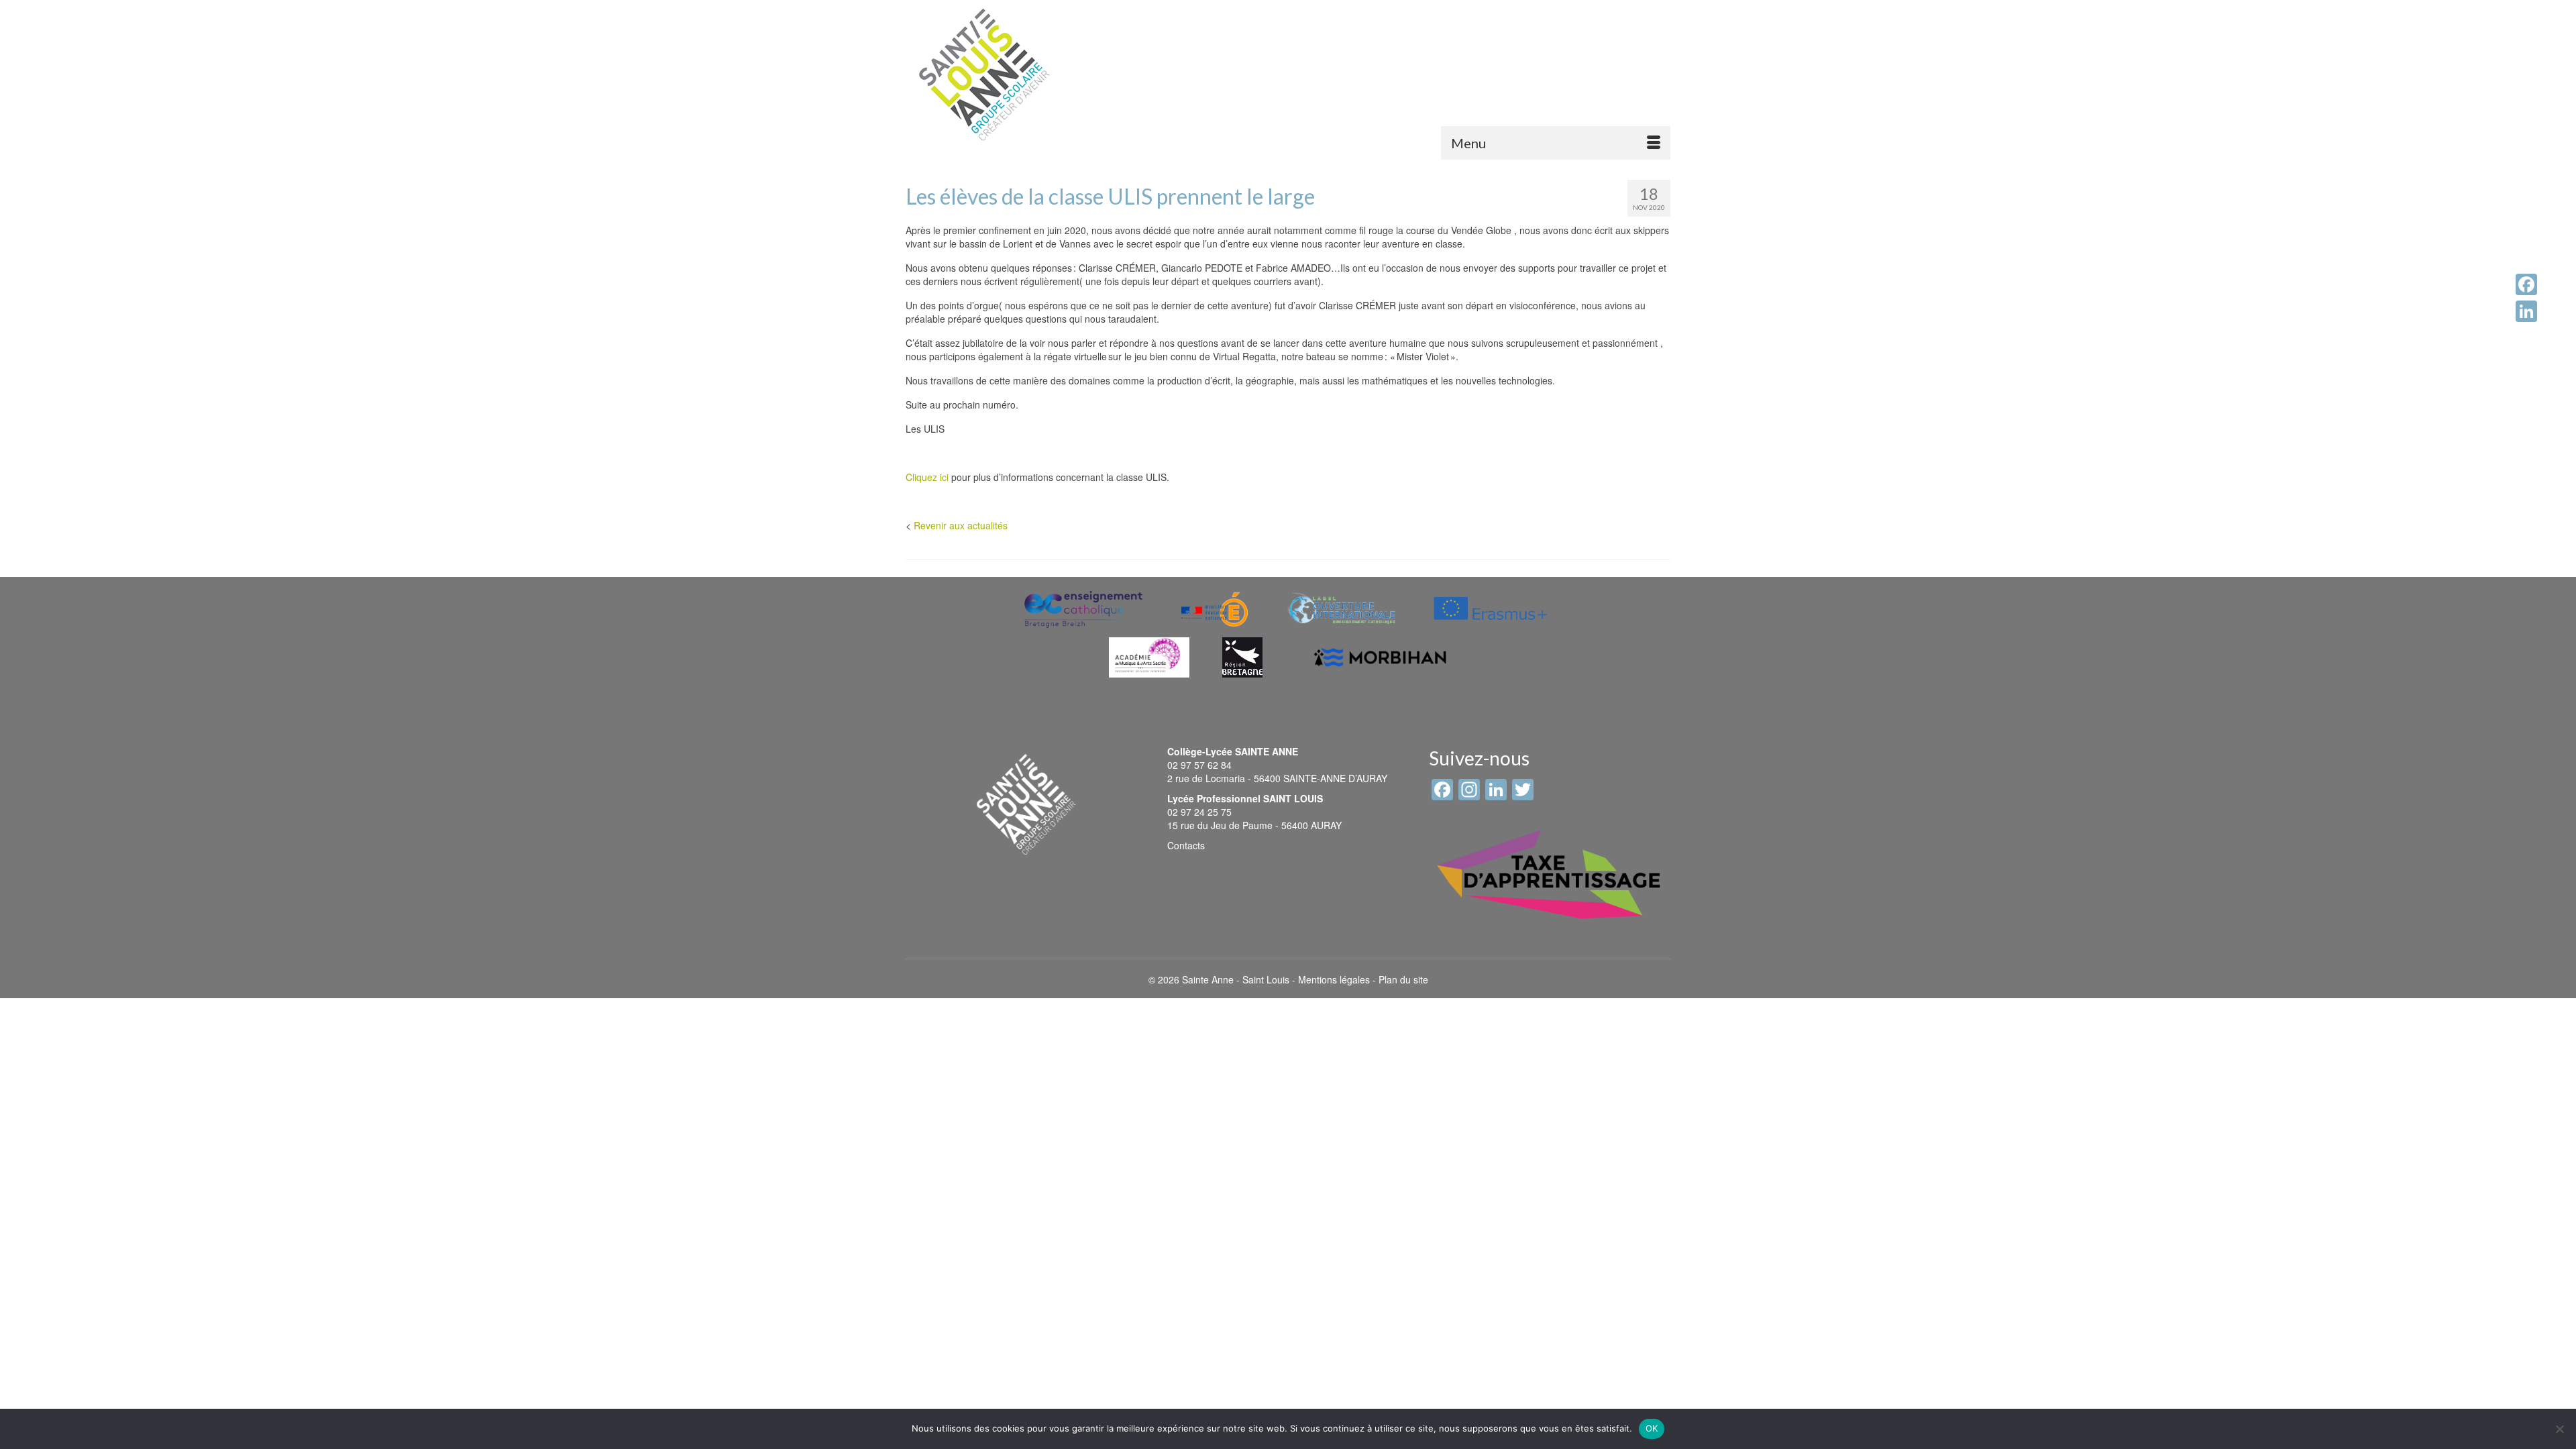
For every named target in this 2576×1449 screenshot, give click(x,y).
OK (1652, 1428)
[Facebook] (2526, 284)
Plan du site (1403, 979)
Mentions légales (1334, 979)
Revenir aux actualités (961, 525)
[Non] (2559, 1429)
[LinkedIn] (2526, 311)
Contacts (1186, 845)
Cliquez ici (927, 477)
